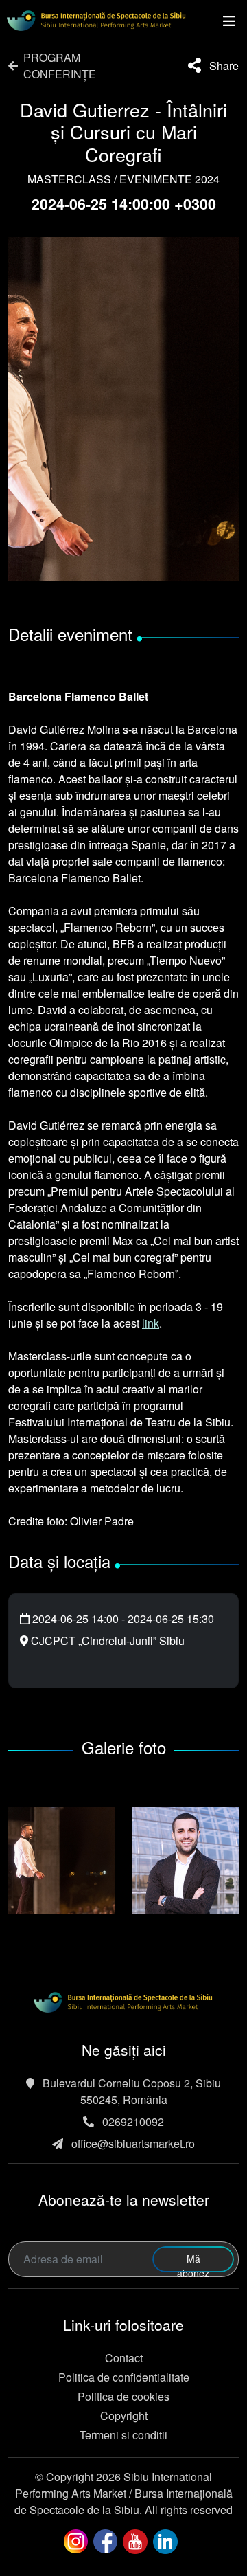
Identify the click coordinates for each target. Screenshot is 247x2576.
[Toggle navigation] (229, 21)
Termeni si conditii (123, 2435)
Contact (124, 2358)
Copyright (124, 2416)
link (151, 1323)
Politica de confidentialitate (124, 2377)
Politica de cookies (123, 2396)
